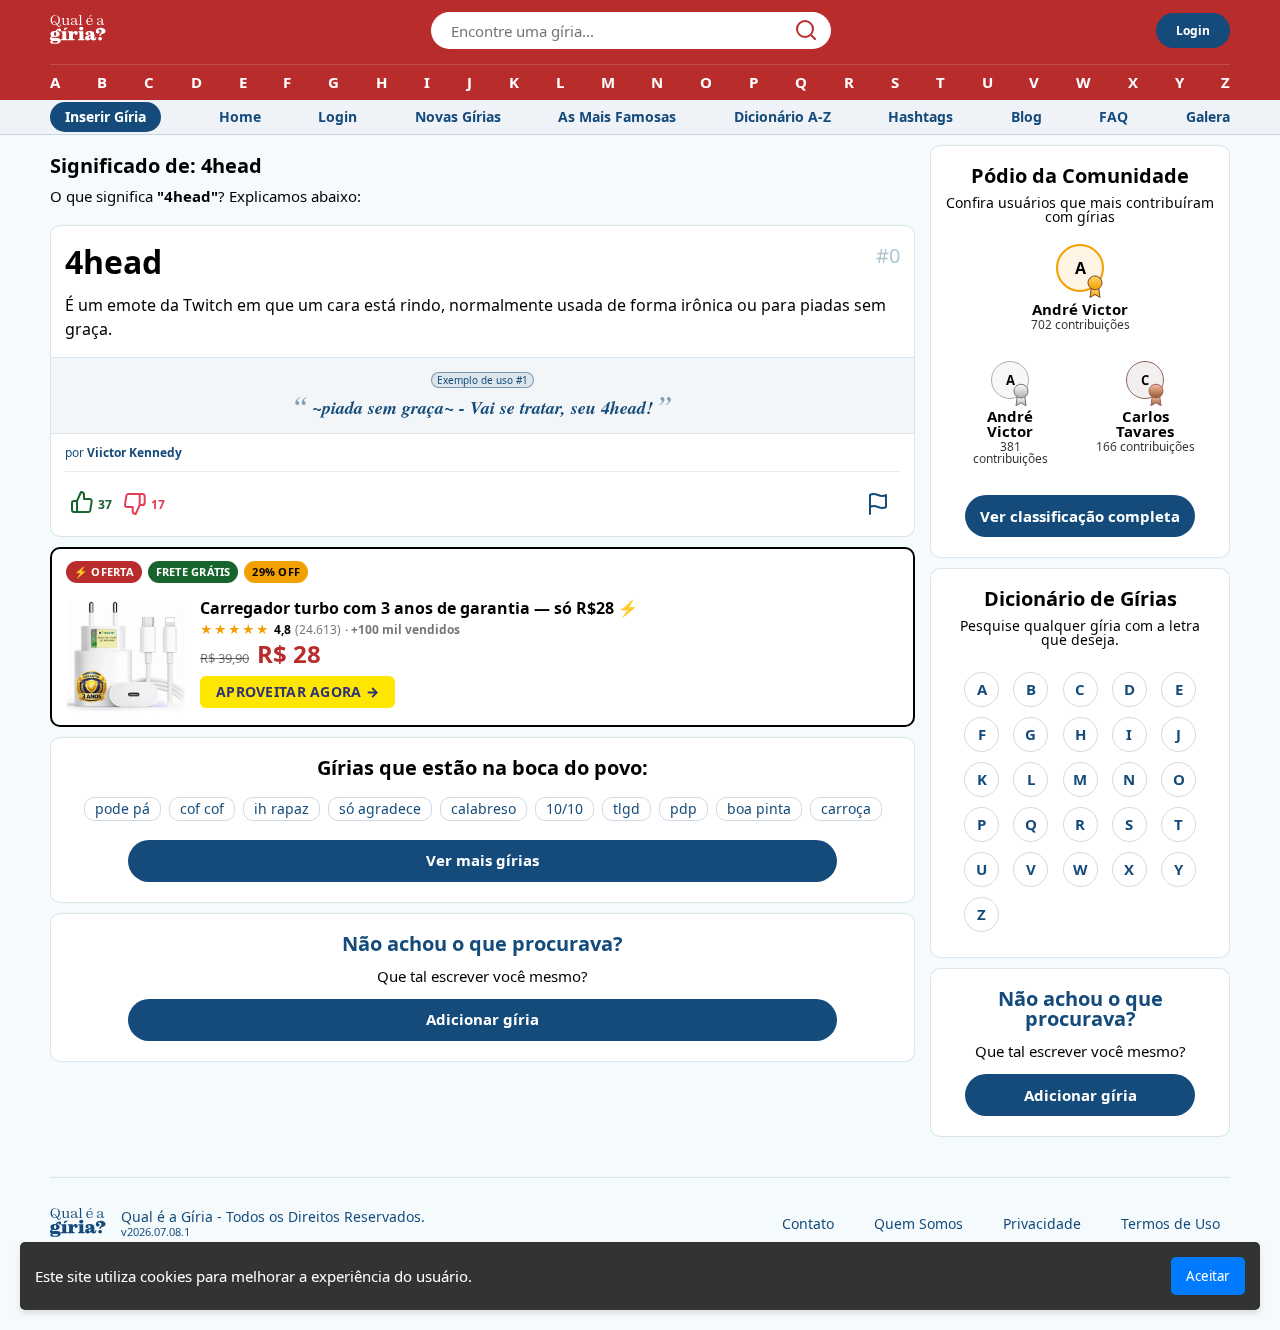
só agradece (380, 808)
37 (105, 504)
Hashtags (920, 116)
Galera (1208, 116)
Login (1193, 30)
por (123, 452)
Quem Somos (918, 1223)
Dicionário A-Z (782, 116)
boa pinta (759, 808)
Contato (808, 1223)
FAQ (1113, 116)
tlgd (626, 808)
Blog (1026, 116)
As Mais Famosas (617, 116)
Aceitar (1208, 1276)
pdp (683, 808)
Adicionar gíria (482, 1019)
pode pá (122, 808)
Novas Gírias (458, 116)
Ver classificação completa (1080, 516)
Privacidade (1042, 1223)
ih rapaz (281, 808)
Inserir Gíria (105, 116)
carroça (846, 808)
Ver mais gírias (482, 860)
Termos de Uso (1170, 1223)
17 (158, 504)
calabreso (483, 808)
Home (240, 116)
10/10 (564, 808)
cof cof (202, 808)
